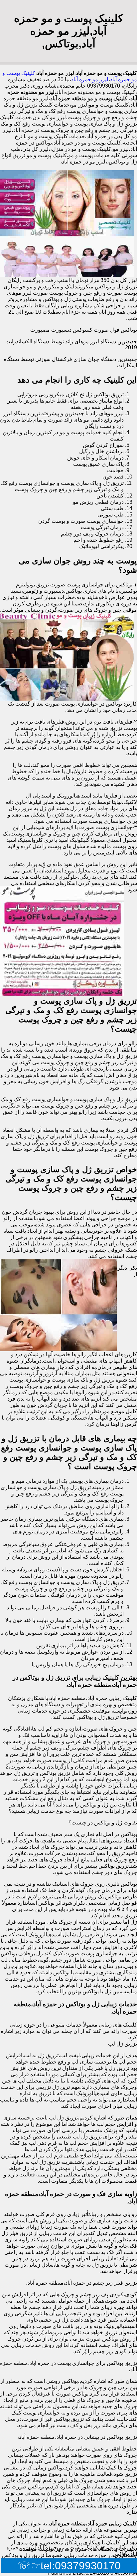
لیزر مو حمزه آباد (90, 79)
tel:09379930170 (81, 2566)
